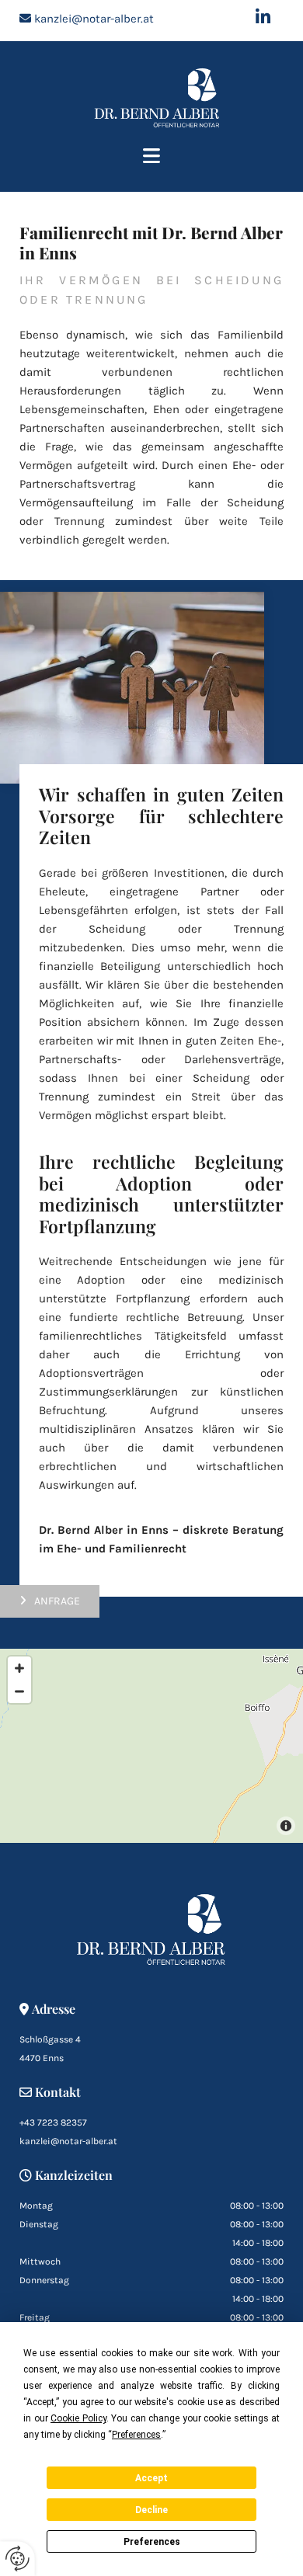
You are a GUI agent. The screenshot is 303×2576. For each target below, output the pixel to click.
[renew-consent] (17, 2559)
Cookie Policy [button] (78, 2418)
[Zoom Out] (19, 1691)
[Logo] (157, 97)
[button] (151, 157)
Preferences (152, 2542)
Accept (151, 2478)
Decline (151, 2510)
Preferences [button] (136, 2435)
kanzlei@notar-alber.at (94, 19)
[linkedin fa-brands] (263, 17)
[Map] (151, 1746)
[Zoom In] (19, 1668)
